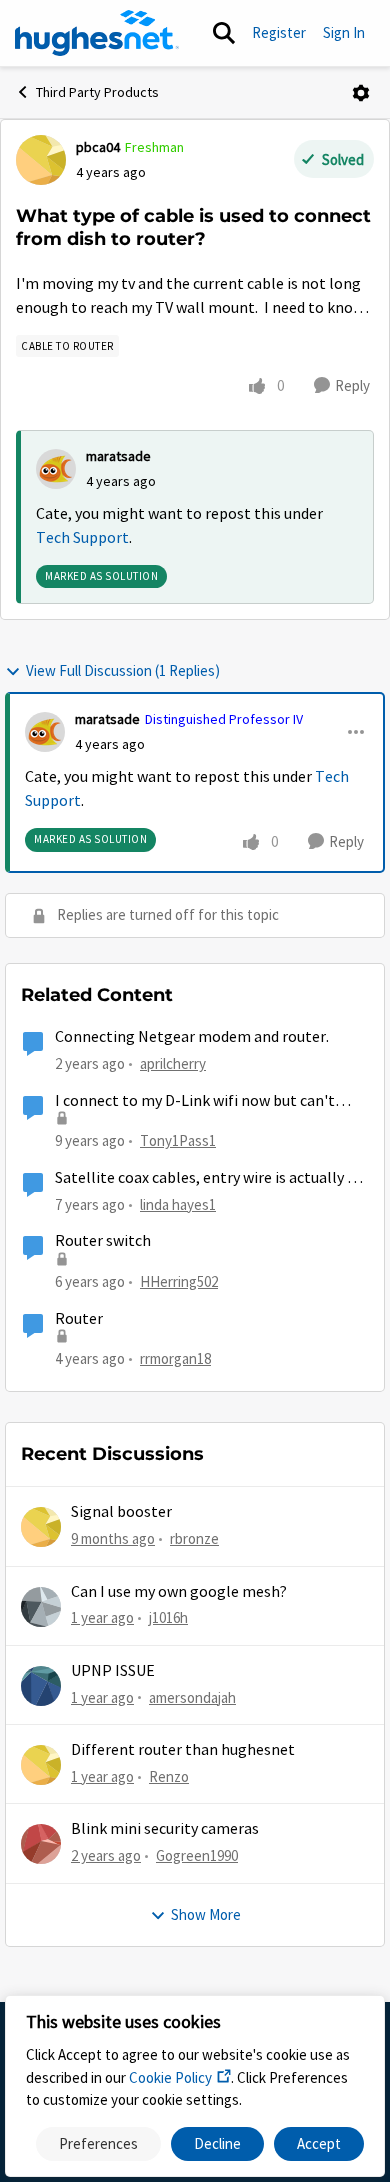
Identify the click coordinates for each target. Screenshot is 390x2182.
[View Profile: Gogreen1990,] (41, 1844)
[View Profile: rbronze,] (41, 1527)
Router (79, 1319)
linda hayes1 (178, 1204)
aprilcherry (173, 1063)
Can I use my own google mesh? (179, 1592)
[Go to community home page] (97, 33)
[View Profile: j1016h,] (41, 1607)
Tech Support (82, 538)
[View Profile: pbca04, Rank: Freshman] (41, 160)
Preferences (98, 2143)
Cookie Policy (170, 2077)
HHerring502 (179, 1281)
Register (279, 32)
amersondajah (192, 1697)
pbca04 (98, 147)
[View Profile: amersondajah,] (41, 1686)
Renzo (169, 1776)
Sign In (344, 32)
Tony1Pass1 (178, 1140)
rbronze (194, 1538)
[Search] (224, 33)
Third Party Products (97, 92)
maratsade (118, 456)
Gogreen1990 (197, 1855)
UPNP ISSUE (113, 1671)
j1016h (168, 1617)
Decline (217, 2143)
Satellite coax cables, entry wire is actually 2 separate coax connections (205, 1178)
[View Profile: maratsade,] (56, 469)
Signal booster (121, 1512)
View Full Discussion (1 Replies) (123, 670)
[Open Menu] (361, 93)
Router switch (103, 1241)
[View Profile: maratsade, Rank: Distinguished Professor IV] (45, 732)
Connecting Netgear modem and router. (192, 1037)
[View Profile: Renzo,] (41, 1765)
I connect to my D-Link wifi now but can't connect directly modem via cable (195, 1101)
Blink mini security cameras (165, 1829)
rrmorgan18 (175, 1358)
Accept (319, 2143)
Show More (206, 1914)
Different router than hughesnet (183, 1750)
